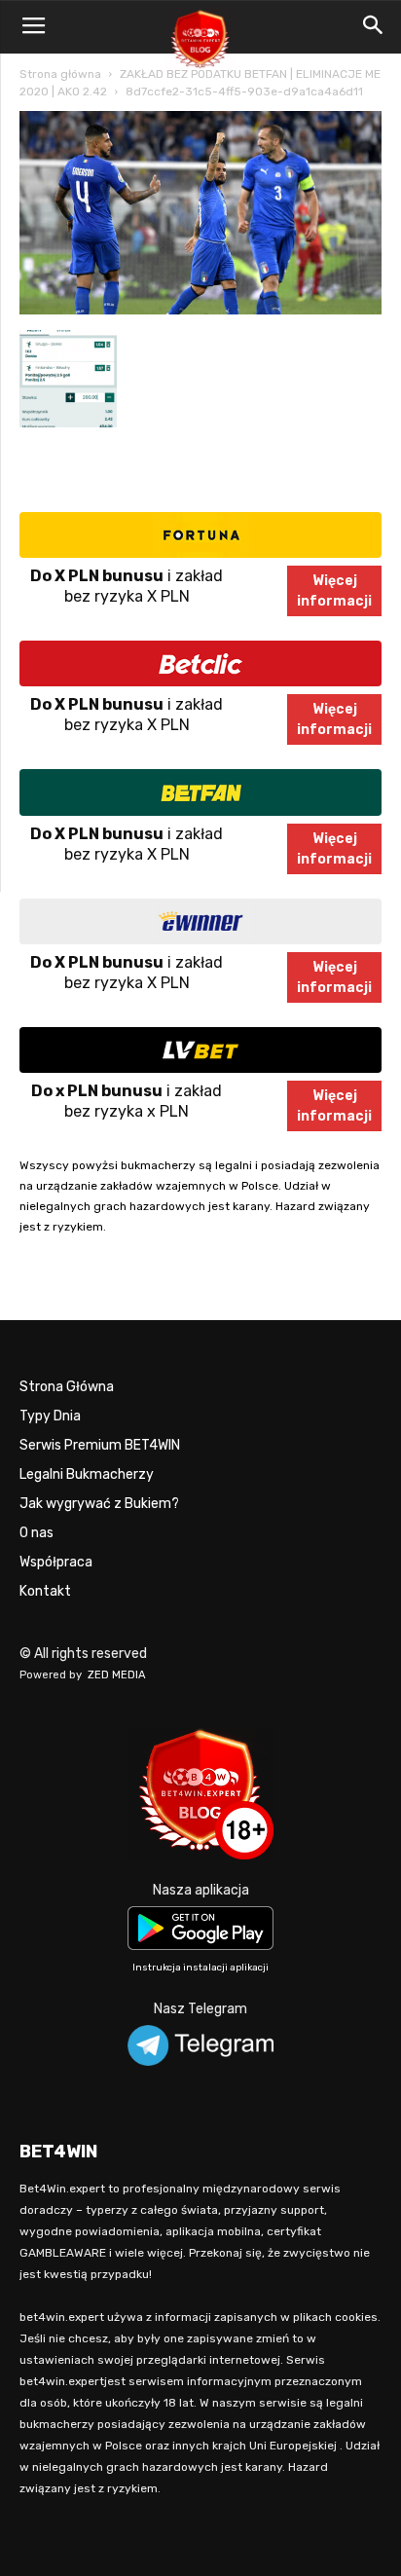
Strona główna (60, 74)
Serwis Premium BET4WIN (100, 1445)
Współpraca (56, 1562)
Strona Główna (67, 1387)
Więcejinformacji (334, 591)
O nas (36, 1533)
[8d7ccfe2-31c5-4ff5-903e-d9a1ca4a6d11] (200, 310)
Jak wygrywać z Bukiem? (99, 1504)
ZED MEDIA (117, 1675)
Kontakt (45, 1591)
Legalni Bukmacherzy (87, 1474)
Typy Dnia (50, 1416)
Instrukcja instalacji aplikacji (200, 1968)
